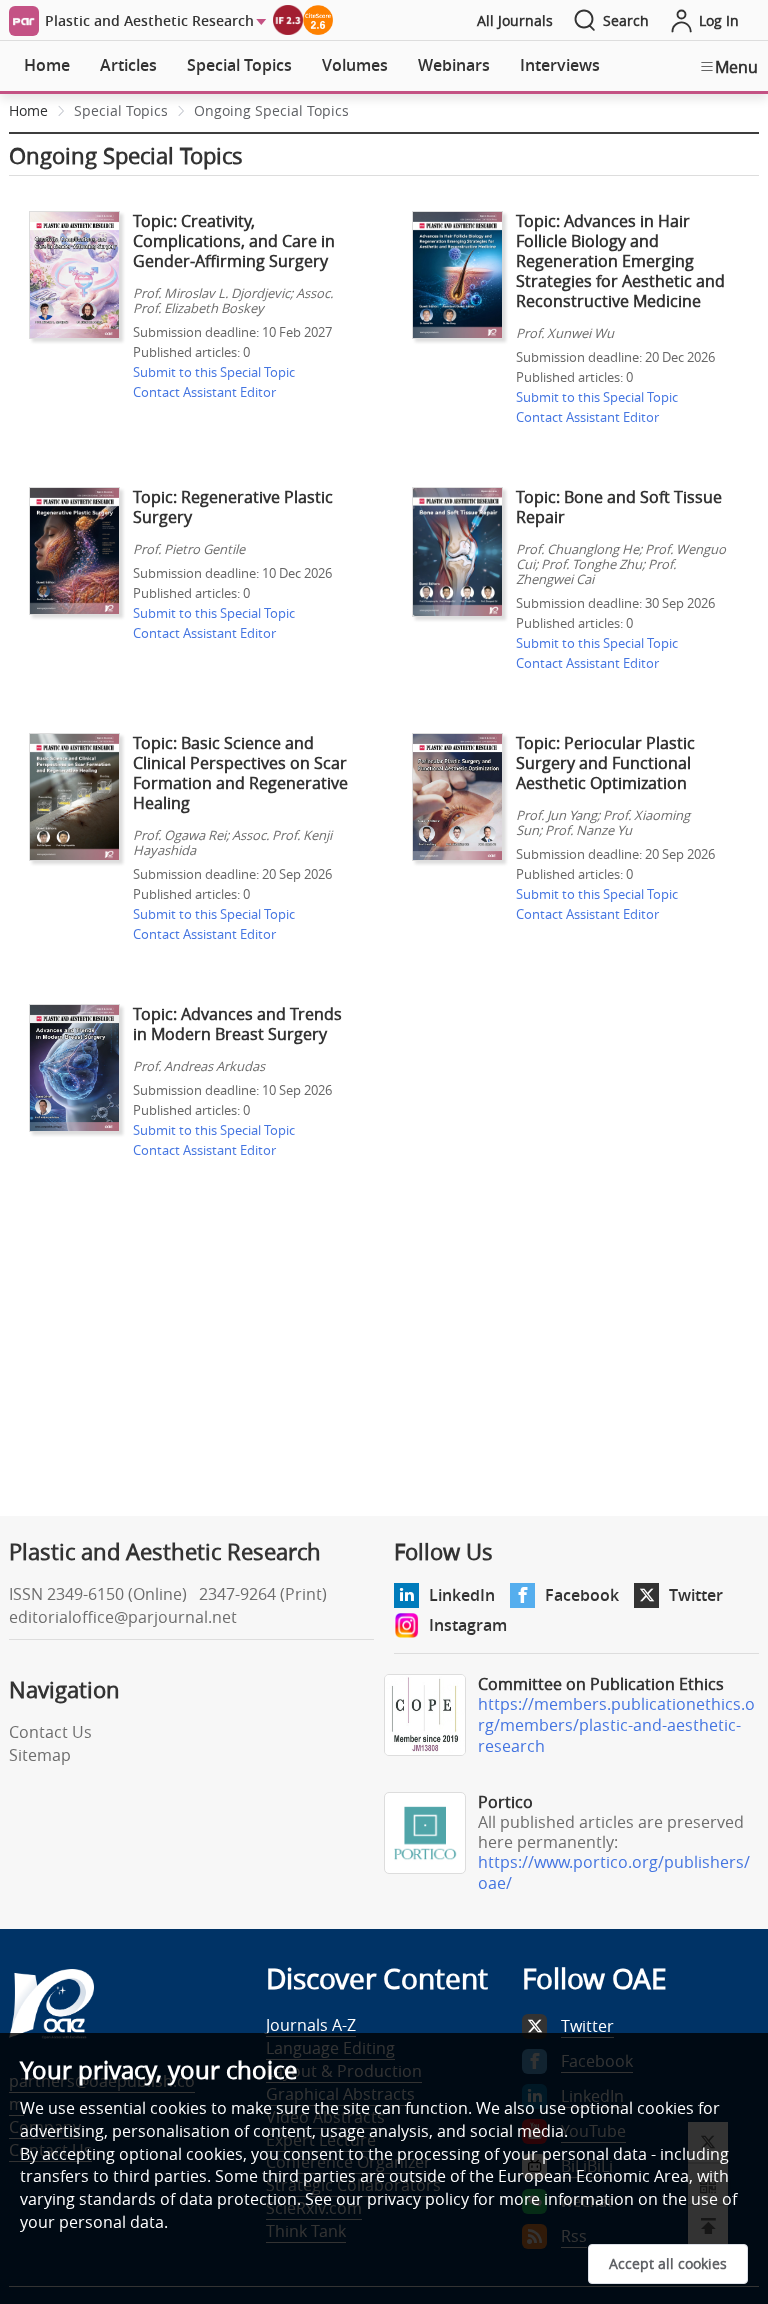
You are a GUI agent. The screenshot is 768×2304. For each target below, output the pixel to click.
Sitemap (40, 1755)
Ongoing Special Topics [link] (271, 110)
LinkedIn (462, 1595)
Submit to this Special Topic (214, 372)
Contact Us (50, 1732)
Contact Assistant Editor (204, 392)
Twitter (696, 1595)
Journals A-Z (311, 2025)
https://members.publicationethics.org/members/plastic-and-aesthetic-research (616, 1725)
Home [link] (28, 110)
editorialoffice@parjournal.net (123, 1617)
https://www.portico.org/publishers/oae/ (614, 1872)
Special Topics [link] (121, 110)
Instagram (468, 1625)
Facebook (582, 1595)
